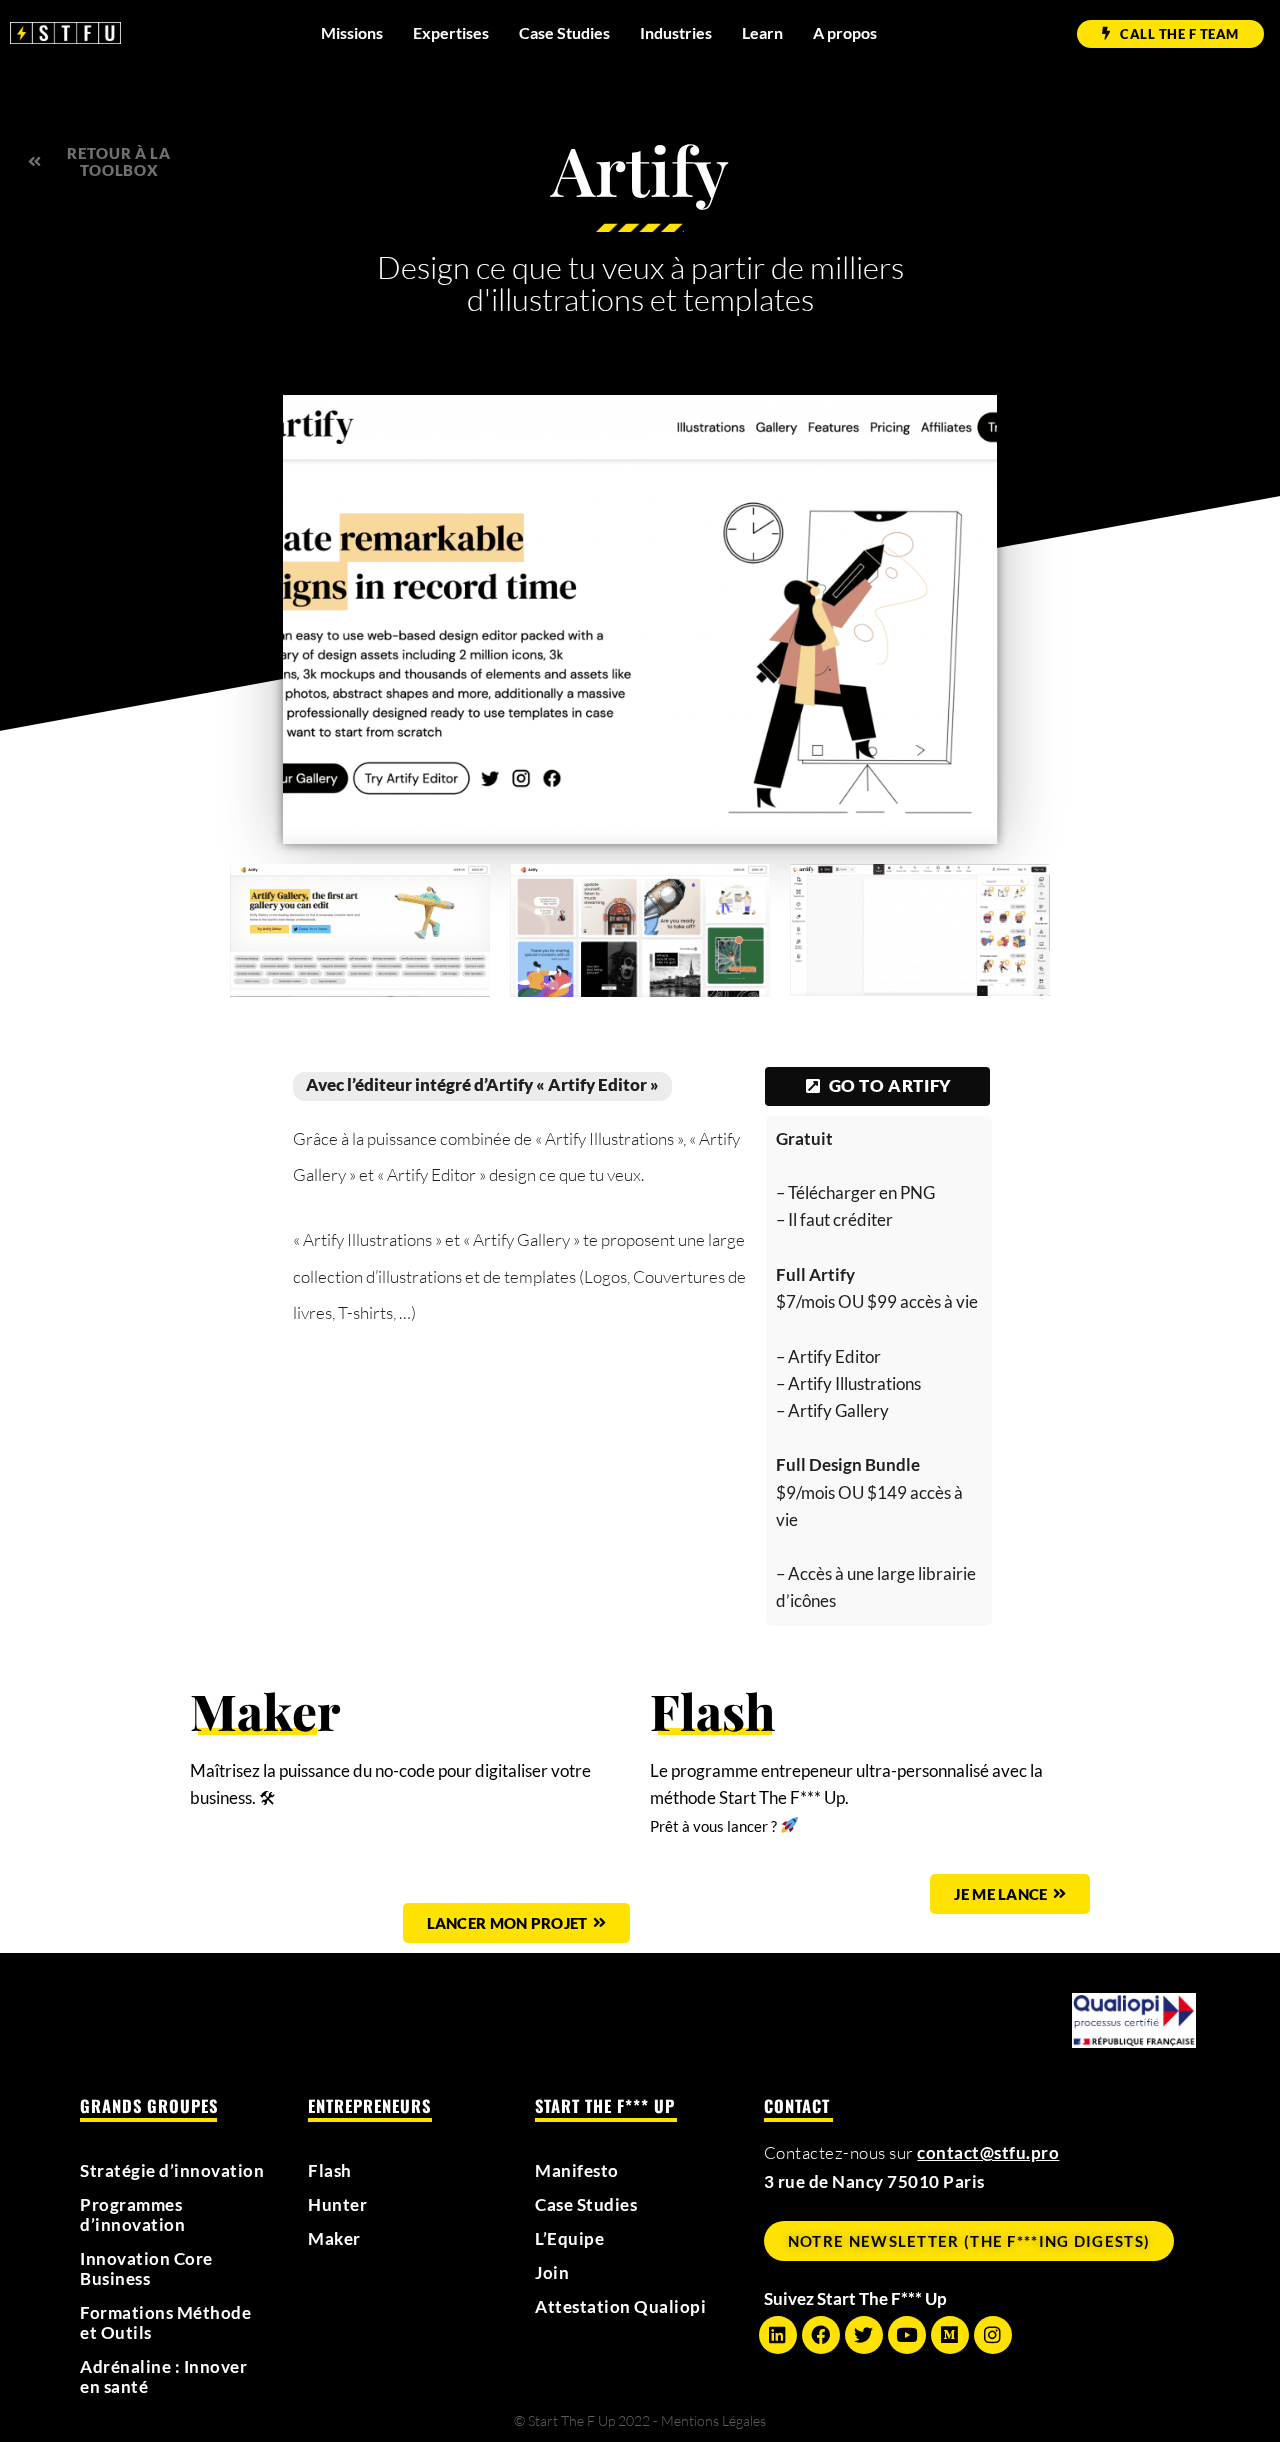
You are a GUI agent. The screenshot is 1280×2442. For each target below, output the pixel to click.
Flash (330, 2171)
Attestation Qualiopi (620, 2307)
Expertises (451, 32)
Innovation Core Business (146, 2269)
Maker (334, 2239)
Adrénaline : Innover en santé (163, 2377)
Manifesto (577, 2171)
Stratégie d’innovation (172, 2171)
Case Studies (564, 32)
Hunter (337, 2205)
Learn (762, 32)
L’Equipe (569, 2239)
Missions (352, 32)
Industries (676, 32)
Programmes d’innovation (132, 2215)
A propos (845, 32)
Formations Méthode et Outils (165, 2323)
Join (552, 2273)
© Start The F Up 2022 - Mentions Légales (640, 2420)
